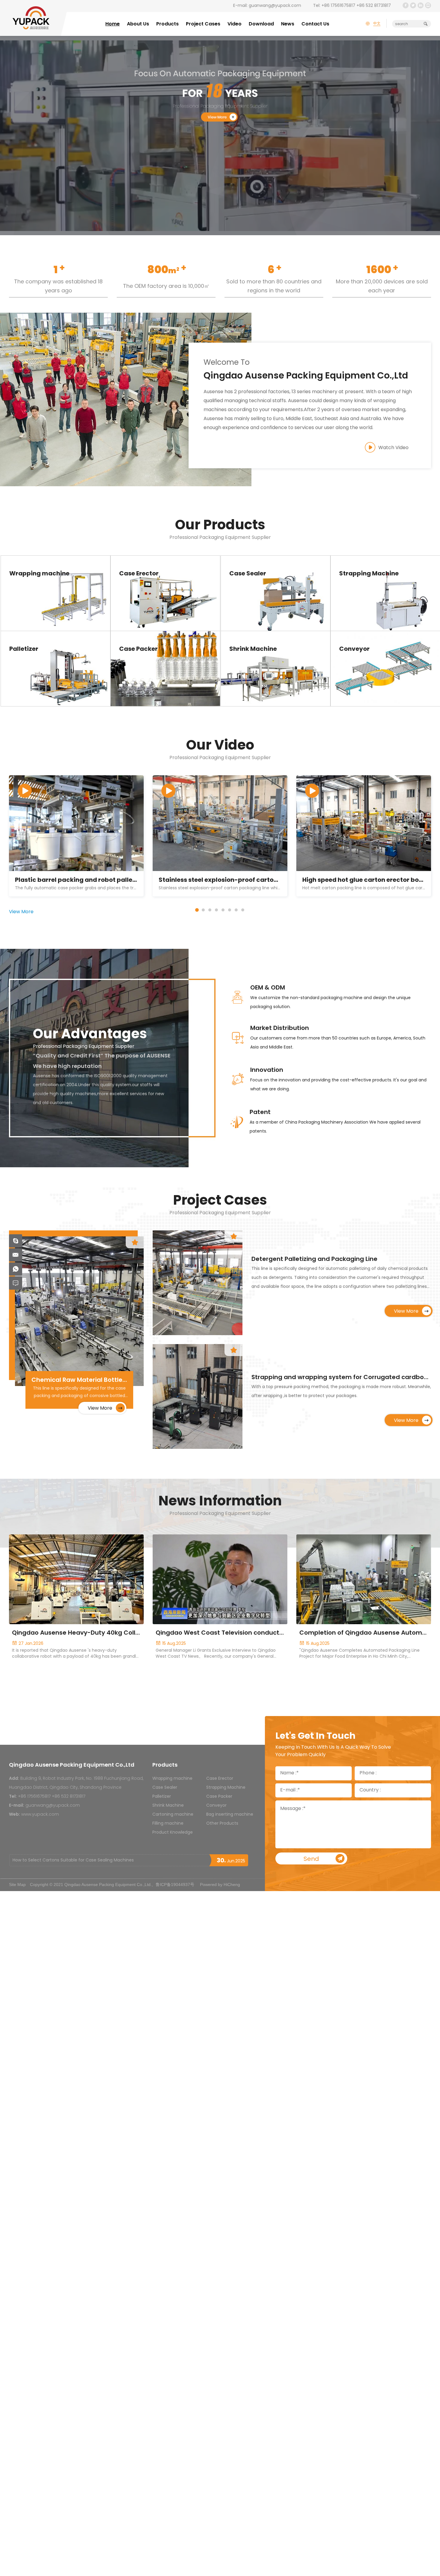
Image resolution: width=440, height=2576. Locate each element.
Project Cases (203, 24)
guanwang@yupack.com (275, 6)
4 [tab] (216, 910)
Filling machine (168, 1824)
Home (113, 24)
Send (311, 1859)
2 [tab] (203, 910)
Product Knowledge (173, 1833)
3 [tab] (210, 910)
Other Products (222, 1824)
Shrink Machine (168, 1806)
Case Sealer (165, 1788)
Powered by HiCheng (220, 1884)
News (288, 24)
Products (167, 24)
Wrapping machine (172, 1779)
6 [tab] (230, 910)
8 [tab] (243, 910)
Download (261, 24)
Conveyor (216, 1806)
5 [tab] (223, 910)
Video (235, 24)
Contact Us (315, 24)
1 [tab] (197, 910)
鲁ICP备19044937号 (175, 1884)
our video (220, 746)
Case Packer (219, 1797)
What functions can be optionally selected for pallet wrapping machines (89, 1860)
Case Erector (220, 1779)
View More (53, 602)
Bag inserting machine (230, 1815)
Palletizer (162, 1797)
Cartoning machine (173, 1815)
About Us (138, 24)
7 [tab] (236, 910)
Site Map (17, 1884)
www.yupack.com (40, 1815)
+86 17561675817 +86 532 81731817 (356, 6)
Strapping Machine (226, 1788)
